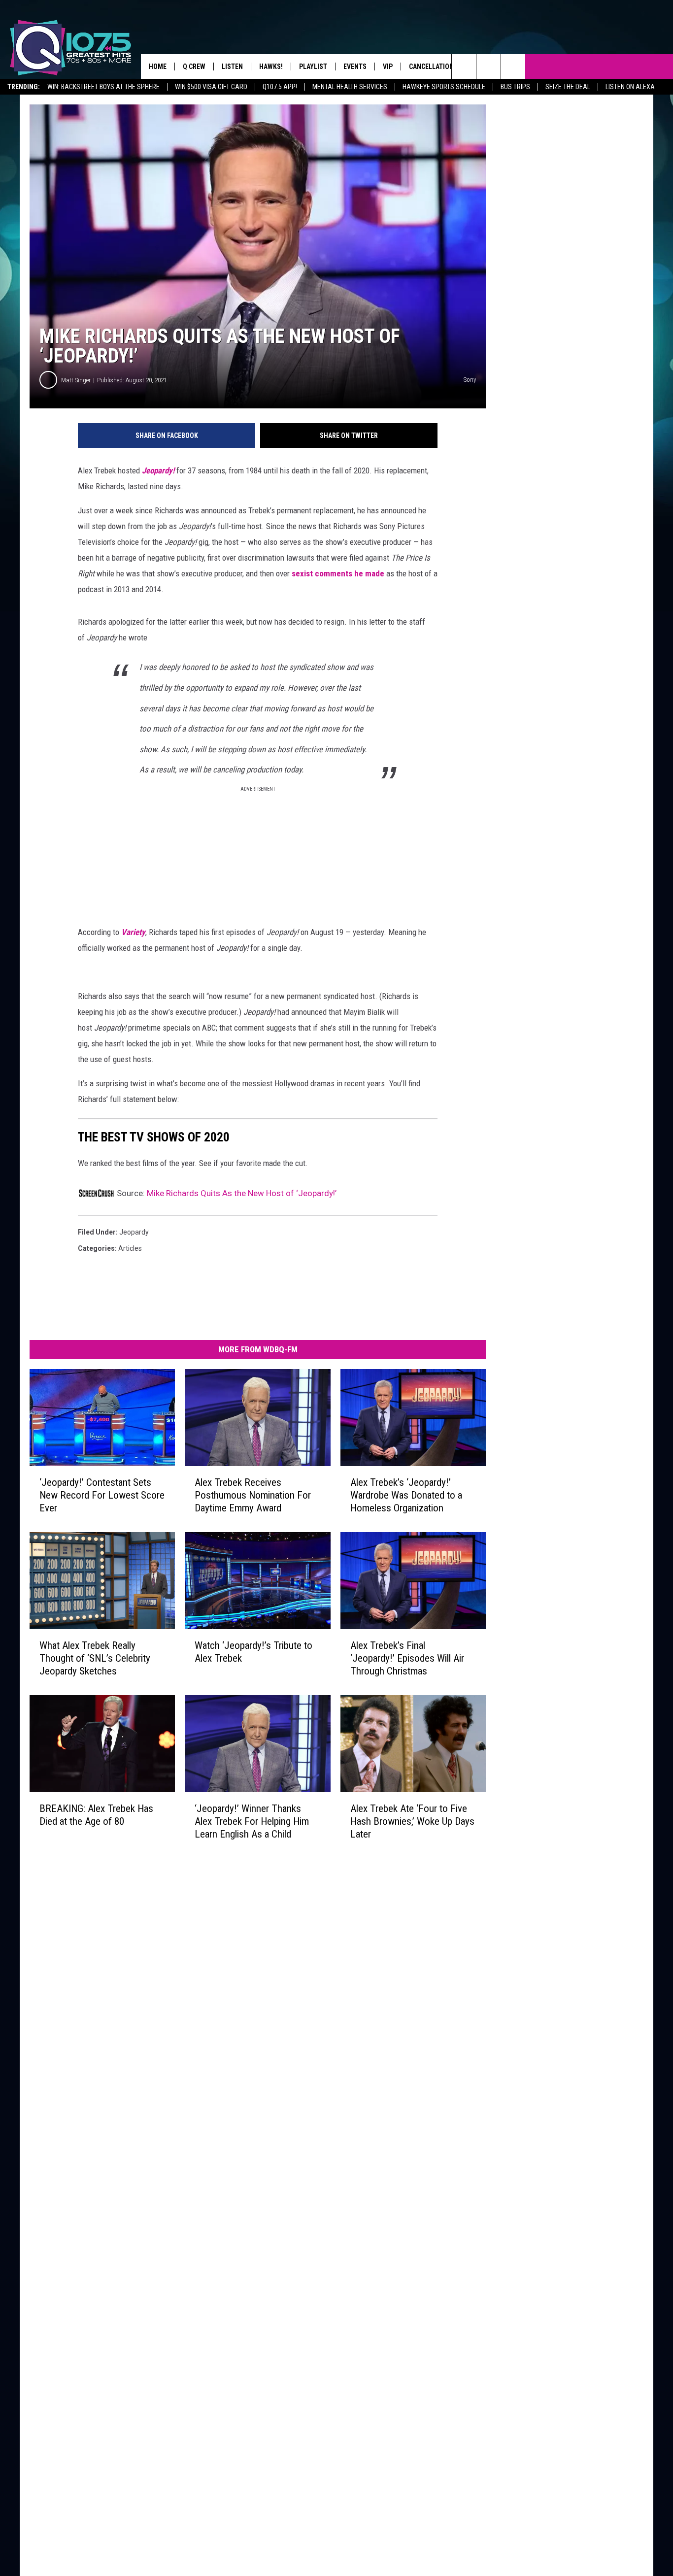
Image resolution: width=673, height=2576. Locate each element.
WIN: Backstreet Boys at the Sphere (103, 87)
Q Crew (194, 67)
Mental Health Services (350, 87)
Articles (130, 1248)
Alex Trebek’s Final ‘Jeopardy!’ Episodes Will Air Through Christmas (407, 1658)
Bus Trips (515, 87)
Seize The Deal (568, 87)
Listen (232, 67)
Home (158, 67)
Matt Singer (76, 380)
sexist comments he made (337, 573)
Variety (133, 932)
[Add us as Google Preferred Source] (488, 67)
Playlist (313, 67)
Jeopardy (134, 1232)
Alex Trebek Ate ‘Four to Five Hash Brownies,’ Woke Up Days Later (412, 1821)
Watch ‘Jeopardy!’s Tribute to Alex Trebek (253, 1651)
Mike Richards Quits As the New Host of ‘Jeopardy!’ (242, 1193)
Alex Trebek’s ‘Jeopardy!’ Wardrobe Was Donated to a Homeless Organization (406, 1495)
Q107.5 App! (280, 87)
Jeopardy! (158, 470)
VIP (388, 67)
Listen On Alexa (630, 87)
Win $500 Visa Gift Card (211, 87)
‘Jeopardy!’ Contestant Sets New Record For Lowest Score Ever (102, 1495)
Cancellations (433, 67)
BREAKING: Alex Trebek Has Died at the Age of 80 (96, 1814)
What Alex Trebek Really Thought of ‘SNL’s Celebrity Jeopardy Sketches (95, 1658)
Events (355, 67)
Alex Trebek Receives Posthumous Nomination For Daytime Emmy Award (253, 1495)
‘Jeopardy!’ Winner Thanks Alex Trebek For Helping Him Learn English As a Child (252, 1821)
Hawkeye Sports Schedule (444, 87)
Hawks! (271, 67)
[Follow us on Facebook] (513, 67)
